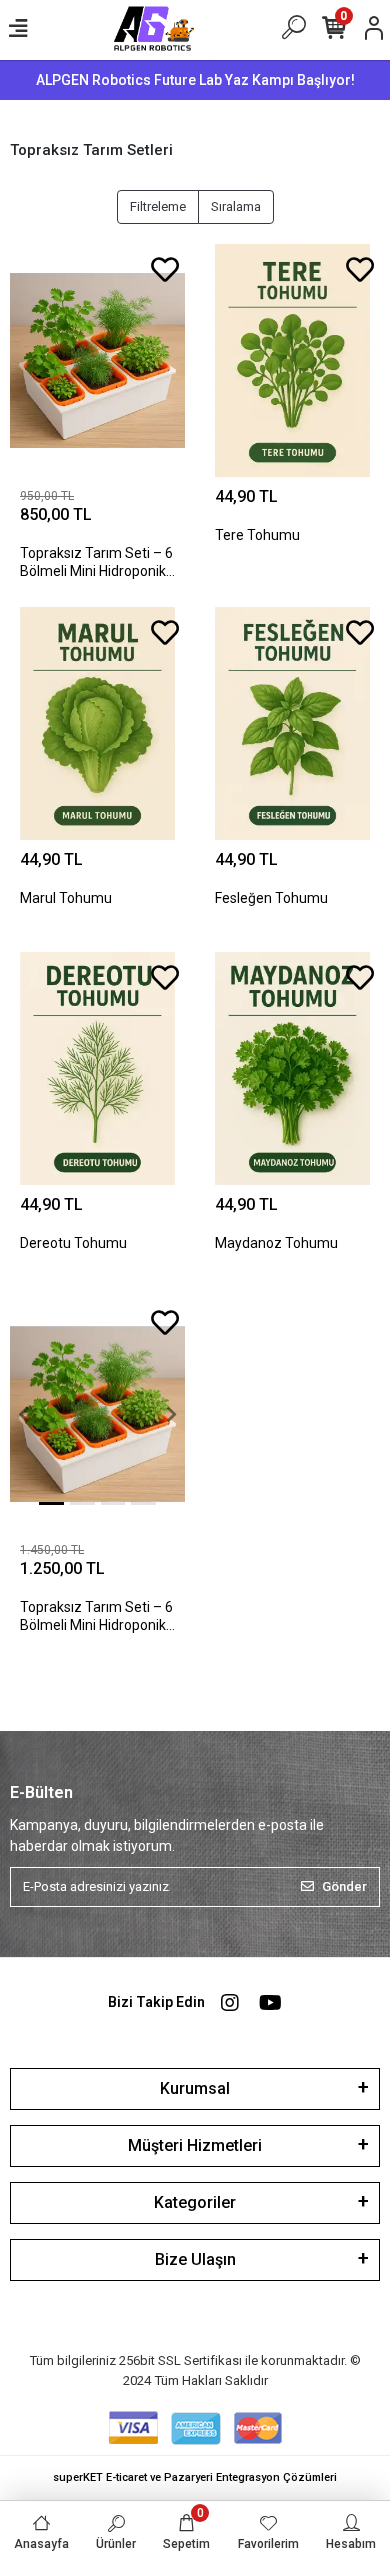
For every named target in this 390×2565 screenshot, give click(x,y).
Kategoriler (195, 2202)
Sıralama (236, 206)
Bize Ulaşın (195, 2259)
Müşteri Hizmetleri (195, 2145)
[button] (23, 1413)
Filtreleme (158, 206)
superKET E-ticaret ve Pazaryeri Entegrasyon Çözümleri (195, 2477)
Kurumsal (195, 2088)
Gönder (344, 1886)
